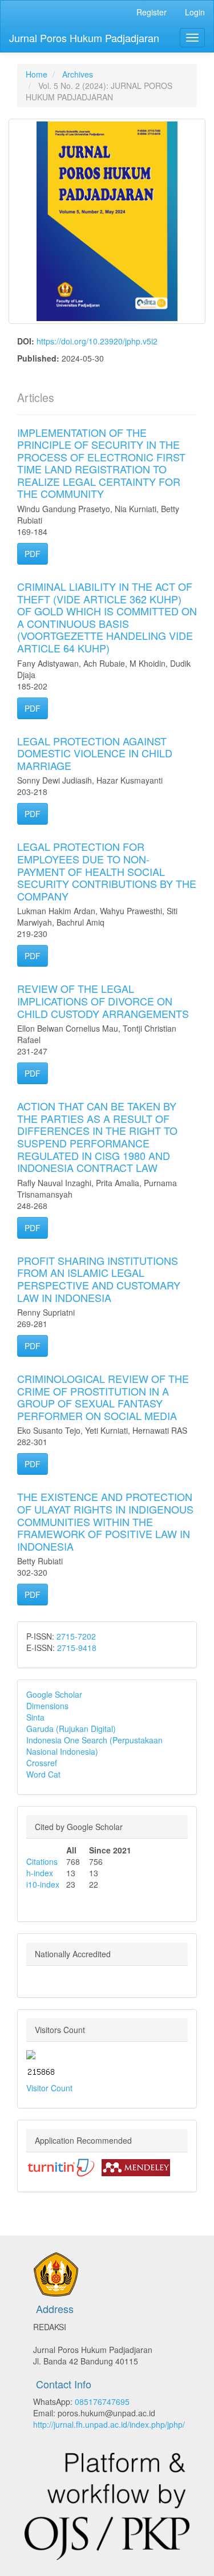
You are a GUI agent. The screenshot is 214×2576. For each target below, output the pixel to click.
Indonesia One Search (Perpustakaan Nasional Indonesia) (94, 1746)
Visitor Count (49, 2088)
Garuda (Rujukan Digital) (71, 1729)
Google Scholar (54, 1694)
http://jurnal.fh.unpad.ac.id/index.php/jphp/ (109, 2424)
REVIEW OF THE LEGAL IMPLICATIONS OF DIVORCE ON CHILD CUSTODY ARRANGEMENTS (103, 1001)
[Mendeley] (136, 2167)
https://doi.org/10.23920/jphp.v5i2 (97, 341)
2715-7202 (76, 1636)
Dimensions (47, 1706)
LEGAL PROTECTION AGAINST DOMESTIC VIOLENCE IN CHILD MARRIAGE (95, 753)
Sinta (35, 1717)
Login (195, 12)
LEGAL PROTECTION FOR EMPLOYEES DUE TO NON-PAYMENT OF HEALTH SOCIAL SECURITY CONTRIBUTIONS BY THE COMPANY (107, 871)
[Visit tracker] (31, 2053)
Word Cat (43, 1774)
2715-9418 (77, 1648)
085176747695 (102, 2401)
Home (37, 74)
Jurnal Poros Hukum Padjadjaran (84, 38)
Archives (78, 74)
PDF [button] (33, 554)
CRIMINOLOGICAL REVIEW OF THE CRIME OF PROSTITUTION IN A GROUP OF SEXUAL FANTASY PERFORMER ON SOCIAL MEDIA (103, 1397)
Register (152, 12)
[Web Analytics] (41, 2071)
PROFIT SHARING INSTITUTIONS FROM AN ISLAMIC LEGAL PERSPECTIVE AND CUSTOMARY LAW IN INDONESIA (99, 1279)
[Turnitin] (60, 2167)
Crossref (42, 1763)
